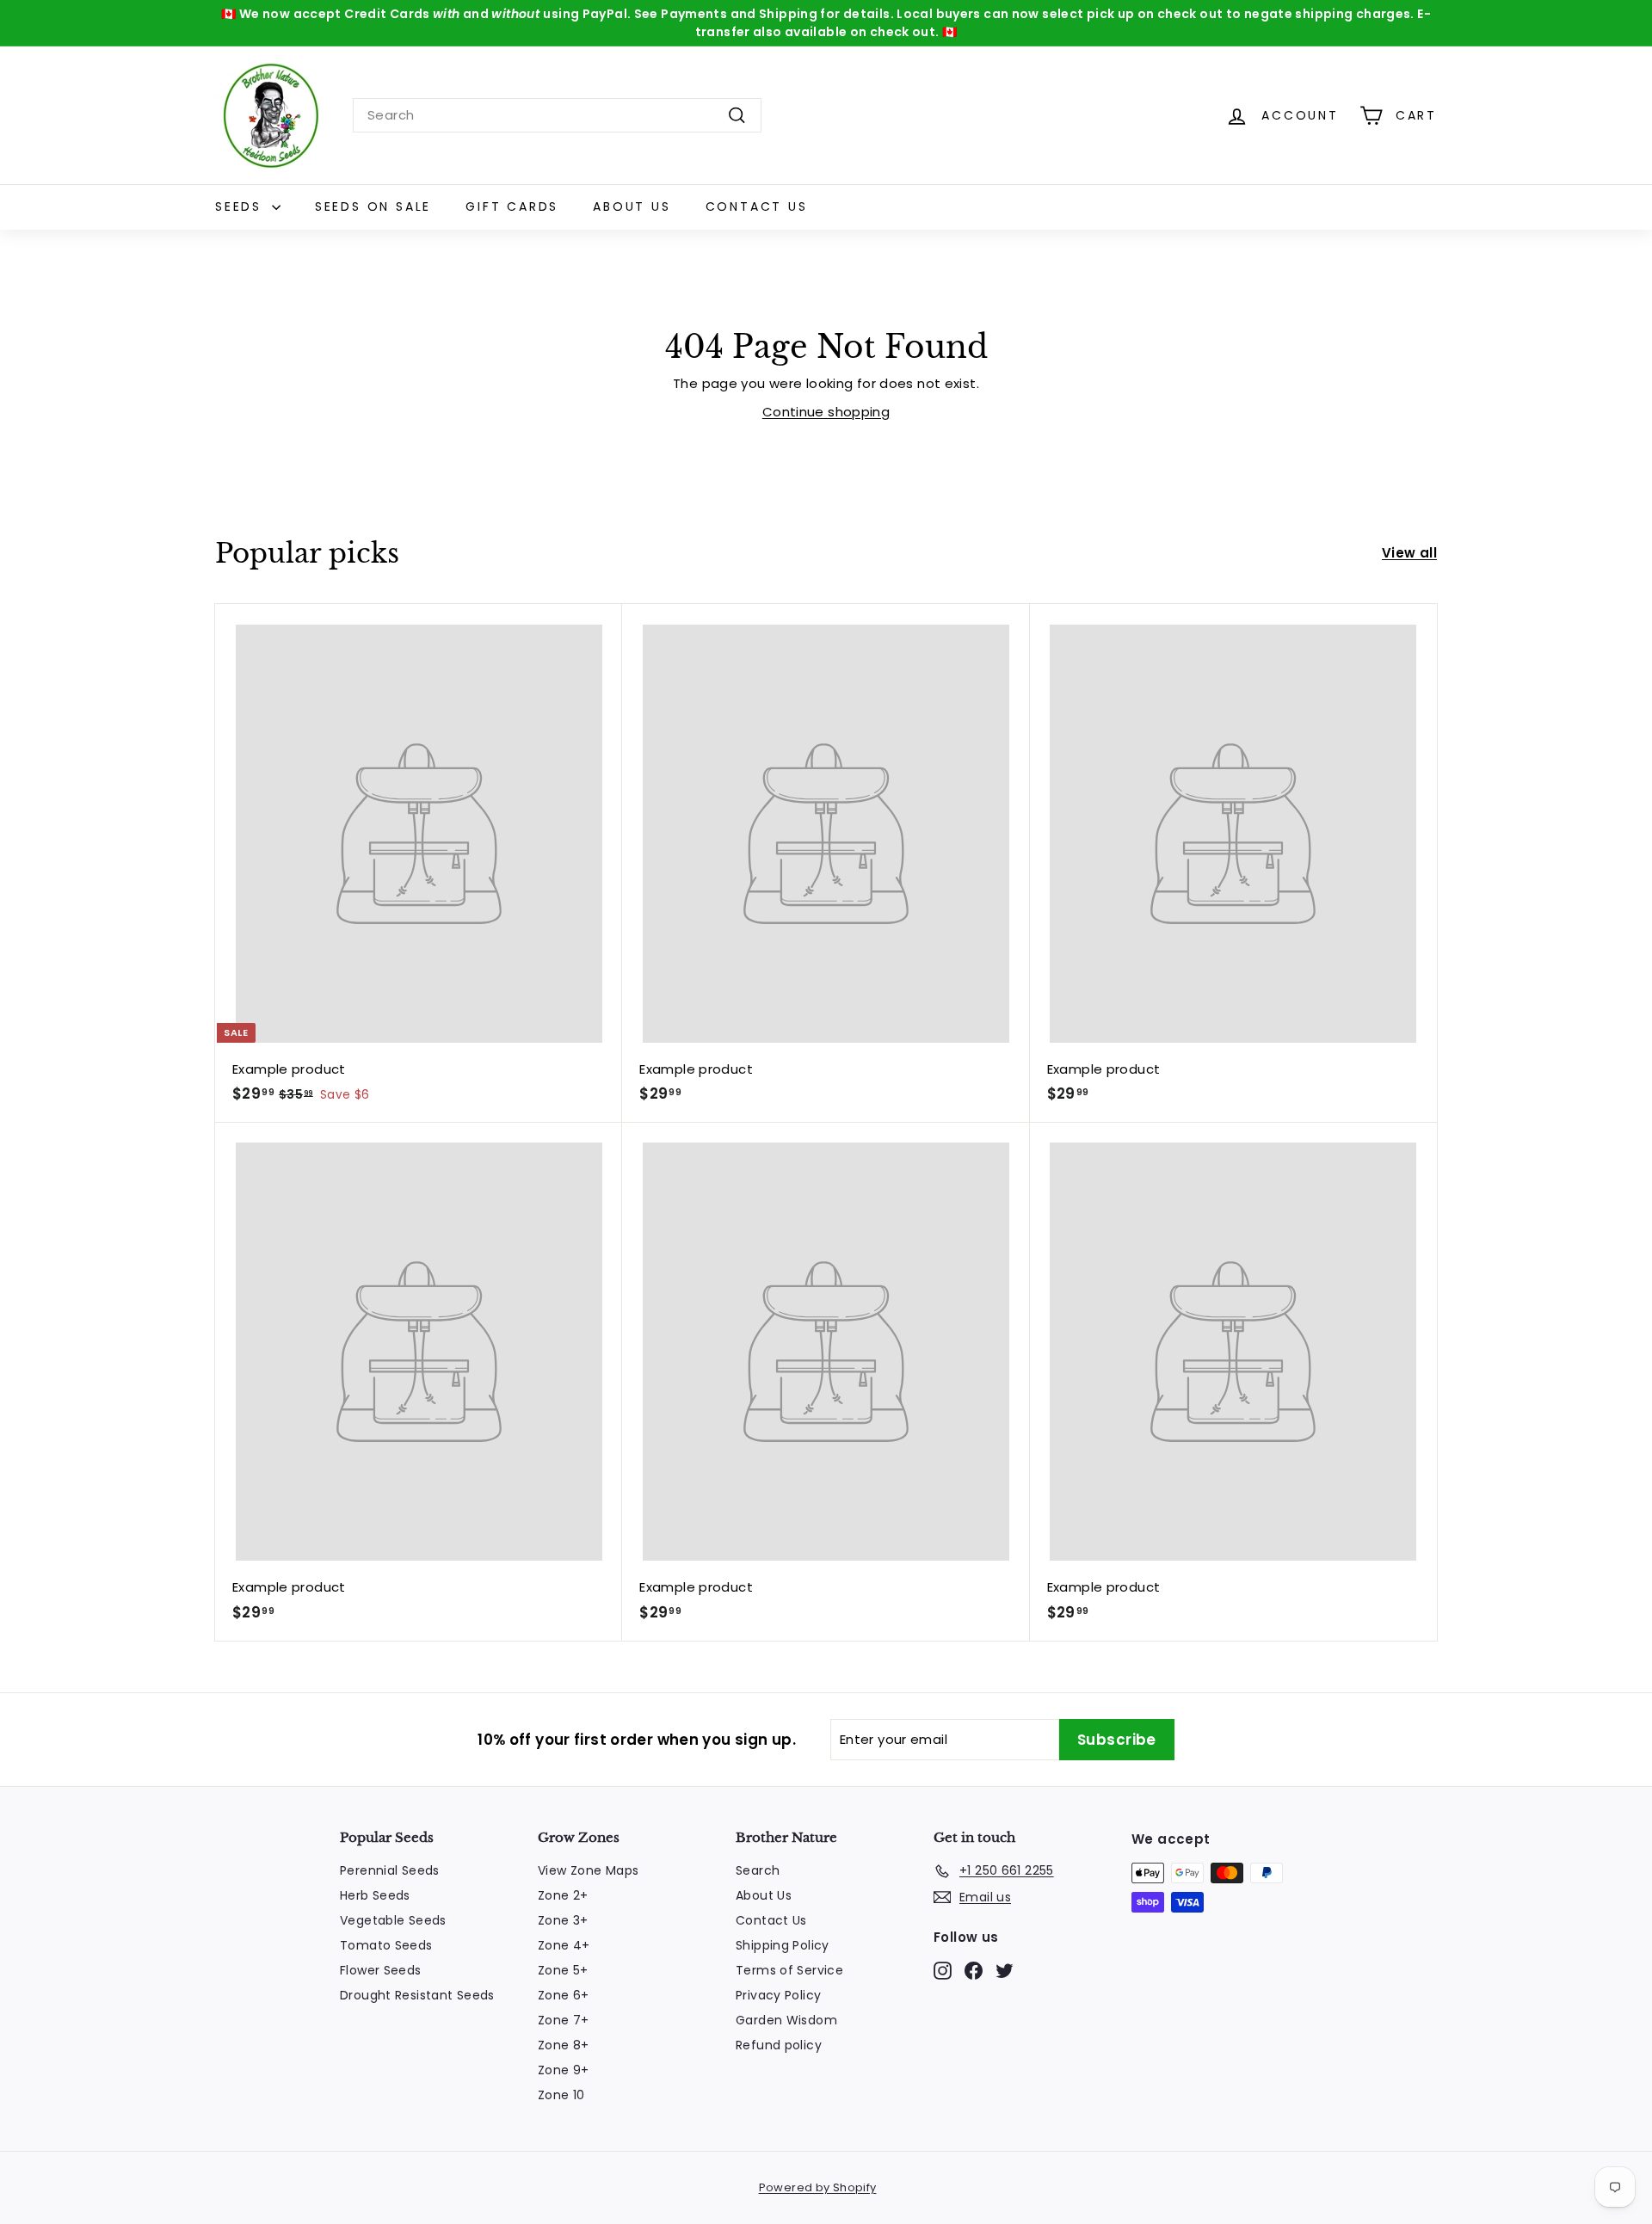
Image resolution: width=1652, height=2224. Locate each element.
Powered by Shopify (818, 2187)
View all (1409, 553)
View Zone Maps (588, 1870)
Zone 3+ (563, 1920)
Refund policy (779, 2045)
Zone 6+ (564, 1995)
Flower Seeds (381, 1970)
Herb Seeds (375, 1895)
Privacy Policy (778, 1995)
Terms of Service (789, 1970)
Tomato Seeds (386, 1945)
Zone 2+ (563, 1895)
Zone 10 (561, 2095)
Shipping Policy (783, 1945)
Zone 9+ (564, 2070)
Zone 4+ (564, 1945)
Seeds (241, 206)
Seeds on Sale (373, 206)
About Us (632, 206)
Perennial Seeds (390, 1870)
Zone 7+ (564, 2020)
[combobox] (557, 116)
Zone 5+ (563, 1970)
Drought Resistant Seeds (417, 1995)
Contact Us (757, 206)
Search (758, 1870)
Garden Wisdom (786, 2020)
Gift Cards (512, 206)
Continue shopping (826, 412)
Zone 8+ (564, 2045)
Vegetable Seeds (393, 1920)
